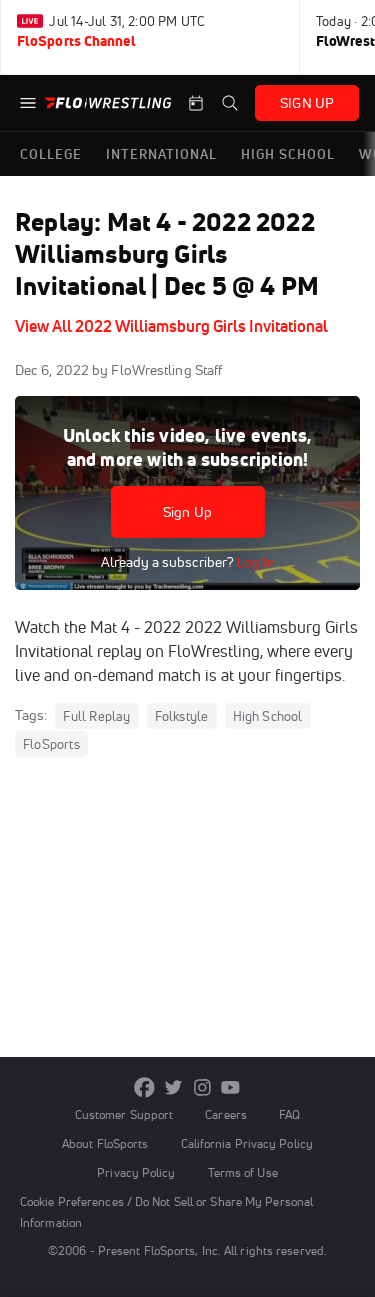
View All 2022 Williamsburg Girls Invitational (171, 326)
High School (268, 716)
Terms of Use (243, 1172)
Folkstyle (182, 716)
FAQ (289, 1114)
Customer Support (124, 1114)
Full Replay (96, 716)
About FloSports (105, 1143)
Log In (254, 562)
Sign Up (187, 512)
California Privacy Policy (247, 1143)
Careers (226, 1114)
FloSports (51, 744)
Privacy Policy (136, 1172)
